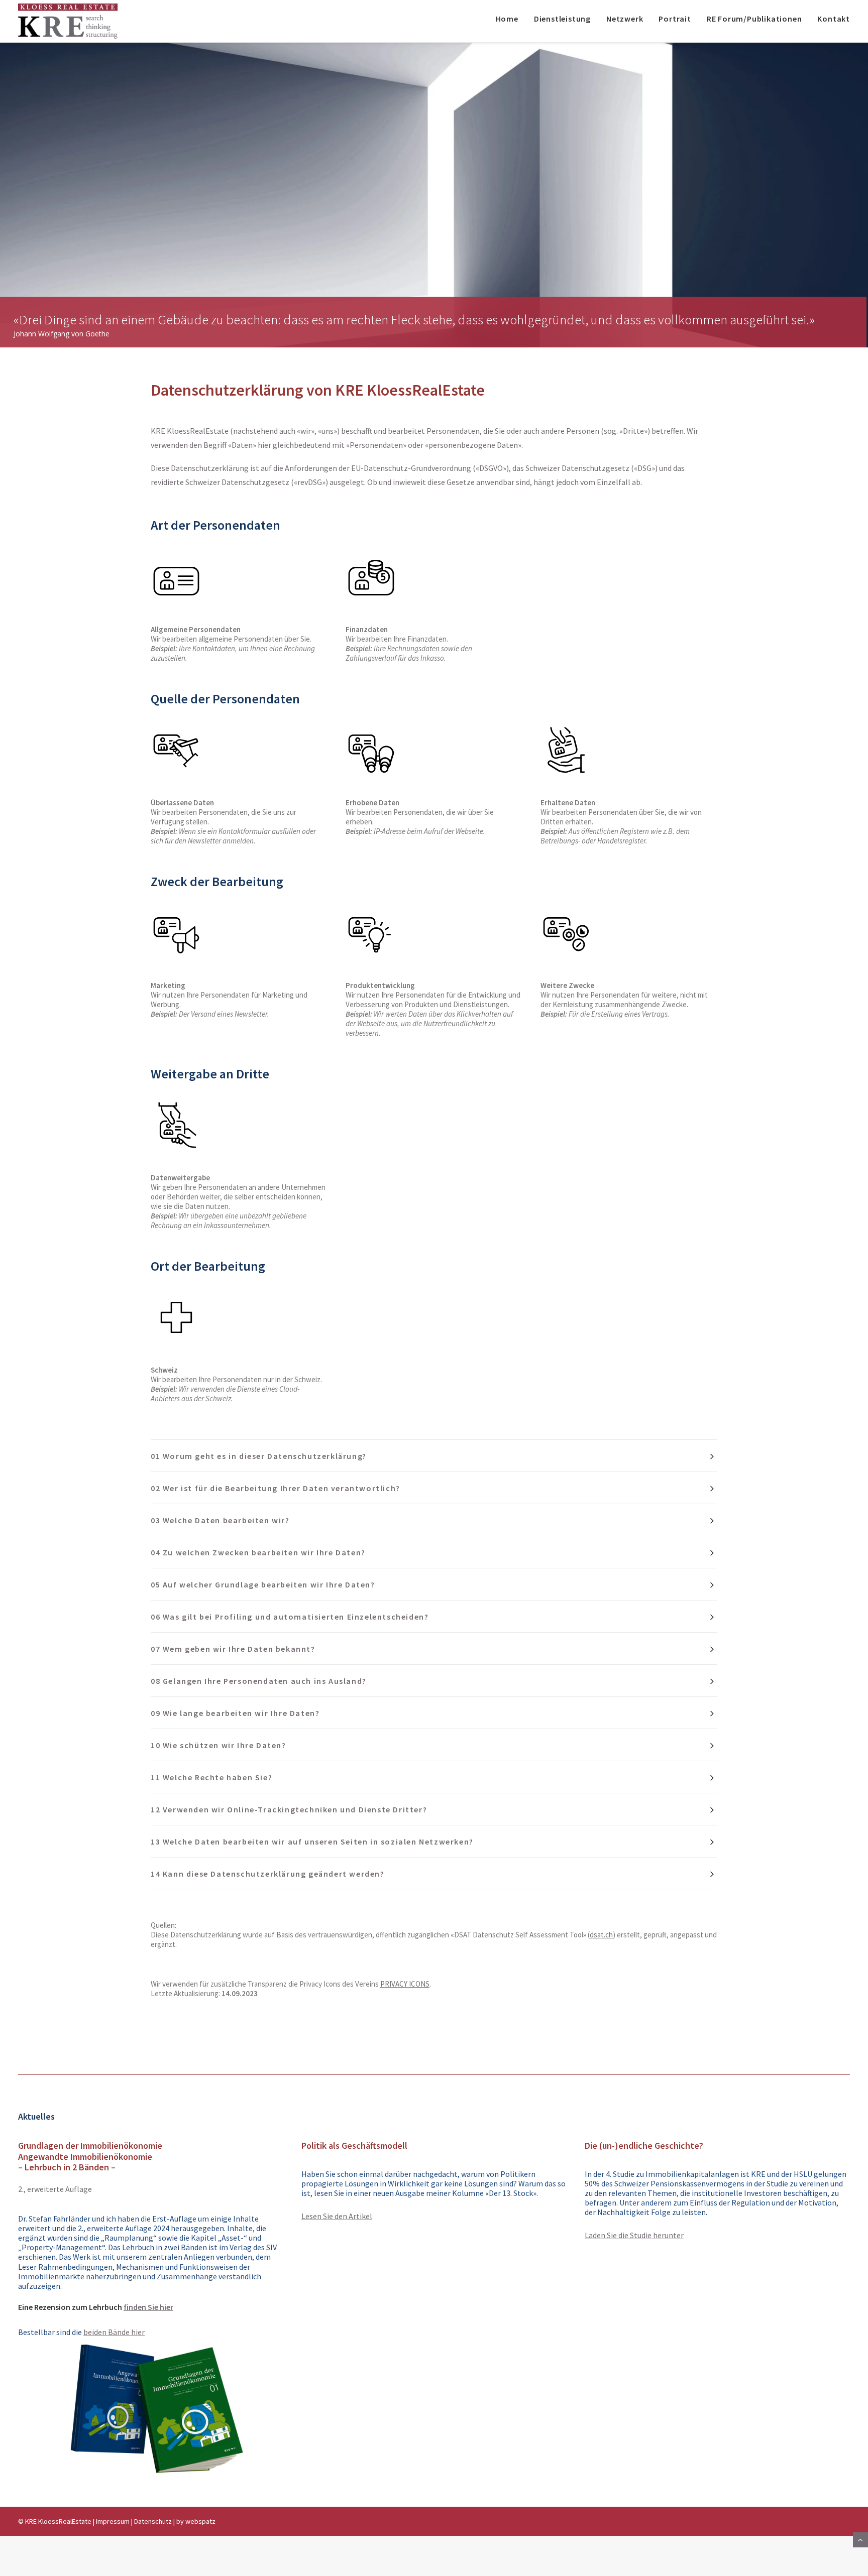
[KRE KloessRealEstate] (68, 21)
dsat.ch (601, 1935)
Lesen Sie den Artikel (337, 2216)
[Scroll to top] (860, 2539)
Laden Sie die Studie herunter (634, 2235)
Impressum (113, 2521)
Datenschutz (153, 2521)
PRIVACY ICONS (405, 1984)
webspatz (200, 2521)
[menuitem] (511, 21)
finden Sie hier (148, 2307)
